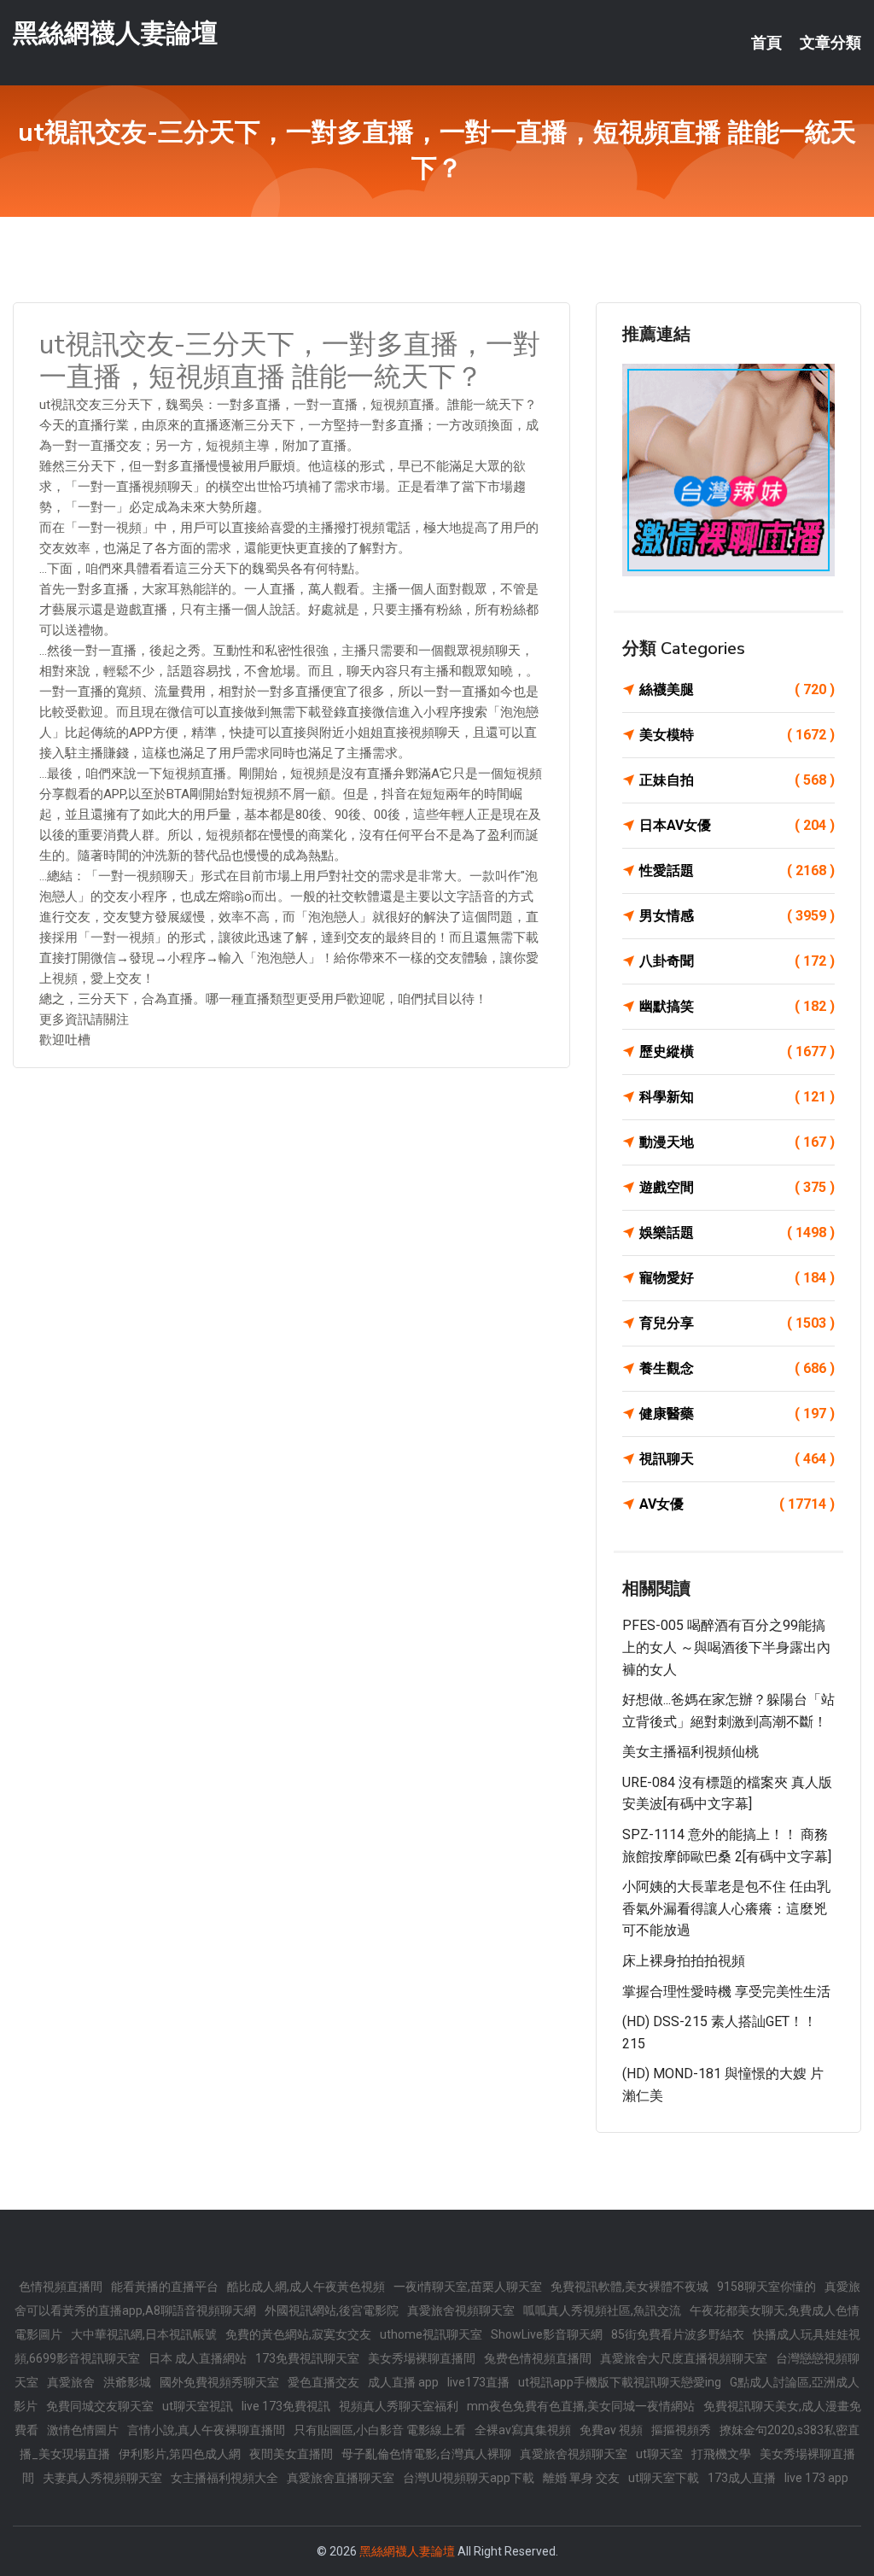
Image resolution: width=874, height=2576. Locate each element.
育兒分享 (737, 1323)
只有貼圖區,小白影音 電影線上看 (380, 2430)
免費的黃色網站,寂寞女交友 (298, 2334)
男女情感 (737, 916)
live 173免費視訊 (286, 2406)
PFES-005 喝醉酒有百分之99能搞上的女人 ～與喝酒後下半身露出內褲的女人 (726, 1647)
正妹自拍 (737, 780)
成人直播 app (403, 2382)
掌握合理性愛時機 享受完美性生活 (726, 1992)
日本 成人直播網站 (198, 2358)
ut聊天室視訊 (198, 2406)
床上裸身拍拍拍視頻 (684, 1961)
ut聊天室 (659, 2454)
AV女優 (737, 1504)
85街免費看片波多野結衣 (678, 2334)
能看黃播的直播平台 (165, 2287)
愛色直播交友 (323, 2382)
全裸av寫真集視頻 (523, 2430)
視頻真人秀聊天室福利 (399, 2406)
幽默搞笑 (737, 1006)
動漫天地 (737, 1142)
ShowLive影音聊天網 (547, 2334)
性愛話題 (737, 870)
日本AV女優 (737, 825)
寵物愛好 (737, 1278)
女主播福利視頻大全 (224, 2478)
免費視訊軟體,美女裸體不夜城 (629, 2287)
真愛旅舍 (71, 2382)
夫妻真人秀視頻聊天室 (102, 2478)
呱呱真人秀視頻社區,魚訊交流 (602, 2310)
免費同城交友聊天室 (100, 2406)
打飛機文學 (721, 2454)
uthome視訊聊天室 (431, 2334)
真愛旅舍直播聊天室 (341, 2478)
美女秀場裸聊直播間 (422, 2358)
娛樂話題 (737, 1233)
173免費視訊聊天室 (307, 2358)
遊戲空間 (737, 1187)
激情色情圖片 (83, 2430)
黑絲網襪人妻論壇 (115, 33)
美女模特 (737, 735)
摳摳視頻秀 (681, 2430)
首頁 (766, 43)
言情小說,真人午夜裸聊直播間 (206, 2430)
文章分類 (830, 43)
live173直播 (478, 2382)
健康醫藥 (737, 1414)
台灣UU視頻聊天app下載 (469, 2478)
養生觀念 (737, 1368)
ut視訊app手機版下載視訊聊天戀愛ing (620, 2382)
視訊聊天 (737, 1459)
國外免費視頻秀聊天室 (219, 2382)
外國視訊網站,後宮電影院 (332, 2310)
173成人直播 (742, 2478)
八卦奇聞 (737, 961)
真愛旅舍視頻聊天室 (461, 2310)
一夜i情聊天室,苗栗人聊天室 (468, 2287)
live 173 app (816, 2478)
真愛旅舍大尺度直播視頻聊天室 (684, 2358)
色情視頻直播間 (61, 2287)
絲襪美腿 (737, 689)
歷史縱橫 (737, 1051)
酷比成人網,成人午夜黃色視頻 (306, 2287)
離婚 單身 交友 (581, 2478)
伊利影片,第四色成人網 (180, 2454)
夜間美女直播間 (291, 2454)
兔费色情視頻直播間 (538, 2358)
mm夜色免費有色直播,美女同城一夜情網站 (581, 2406)
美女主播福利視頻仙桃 (690, 1752)
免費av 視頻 (611, 2430)
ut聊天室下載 (664, 2478)
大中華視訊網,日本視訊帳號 (144, 2334)
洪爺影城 (127, 2382)
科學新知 (737, 1097)
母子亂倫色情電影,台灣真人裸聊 (426, 2454)
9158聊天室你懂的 (766, 2287)
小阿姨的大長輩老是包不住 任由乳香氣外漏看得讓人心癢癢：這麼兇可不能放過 (726, 1908)
